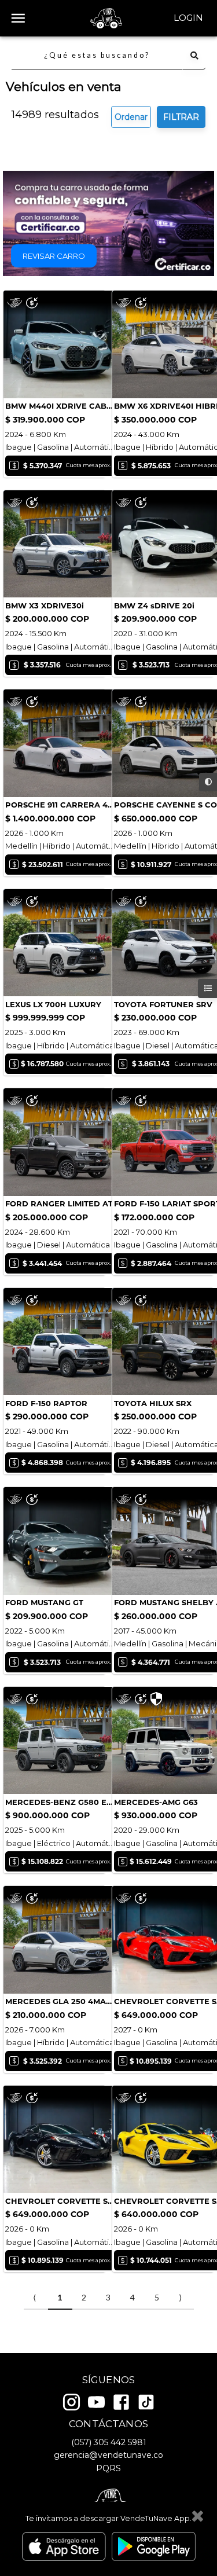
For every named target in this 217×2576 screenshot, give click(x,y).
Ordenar (131, 117)
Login (188, 18)
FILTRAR (181, 117)
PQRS (108, 2468)
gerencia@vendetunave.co (108, 2455)
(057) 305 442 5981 (109, 2442)
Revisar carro (54, 256)
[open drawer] (18, 18)
